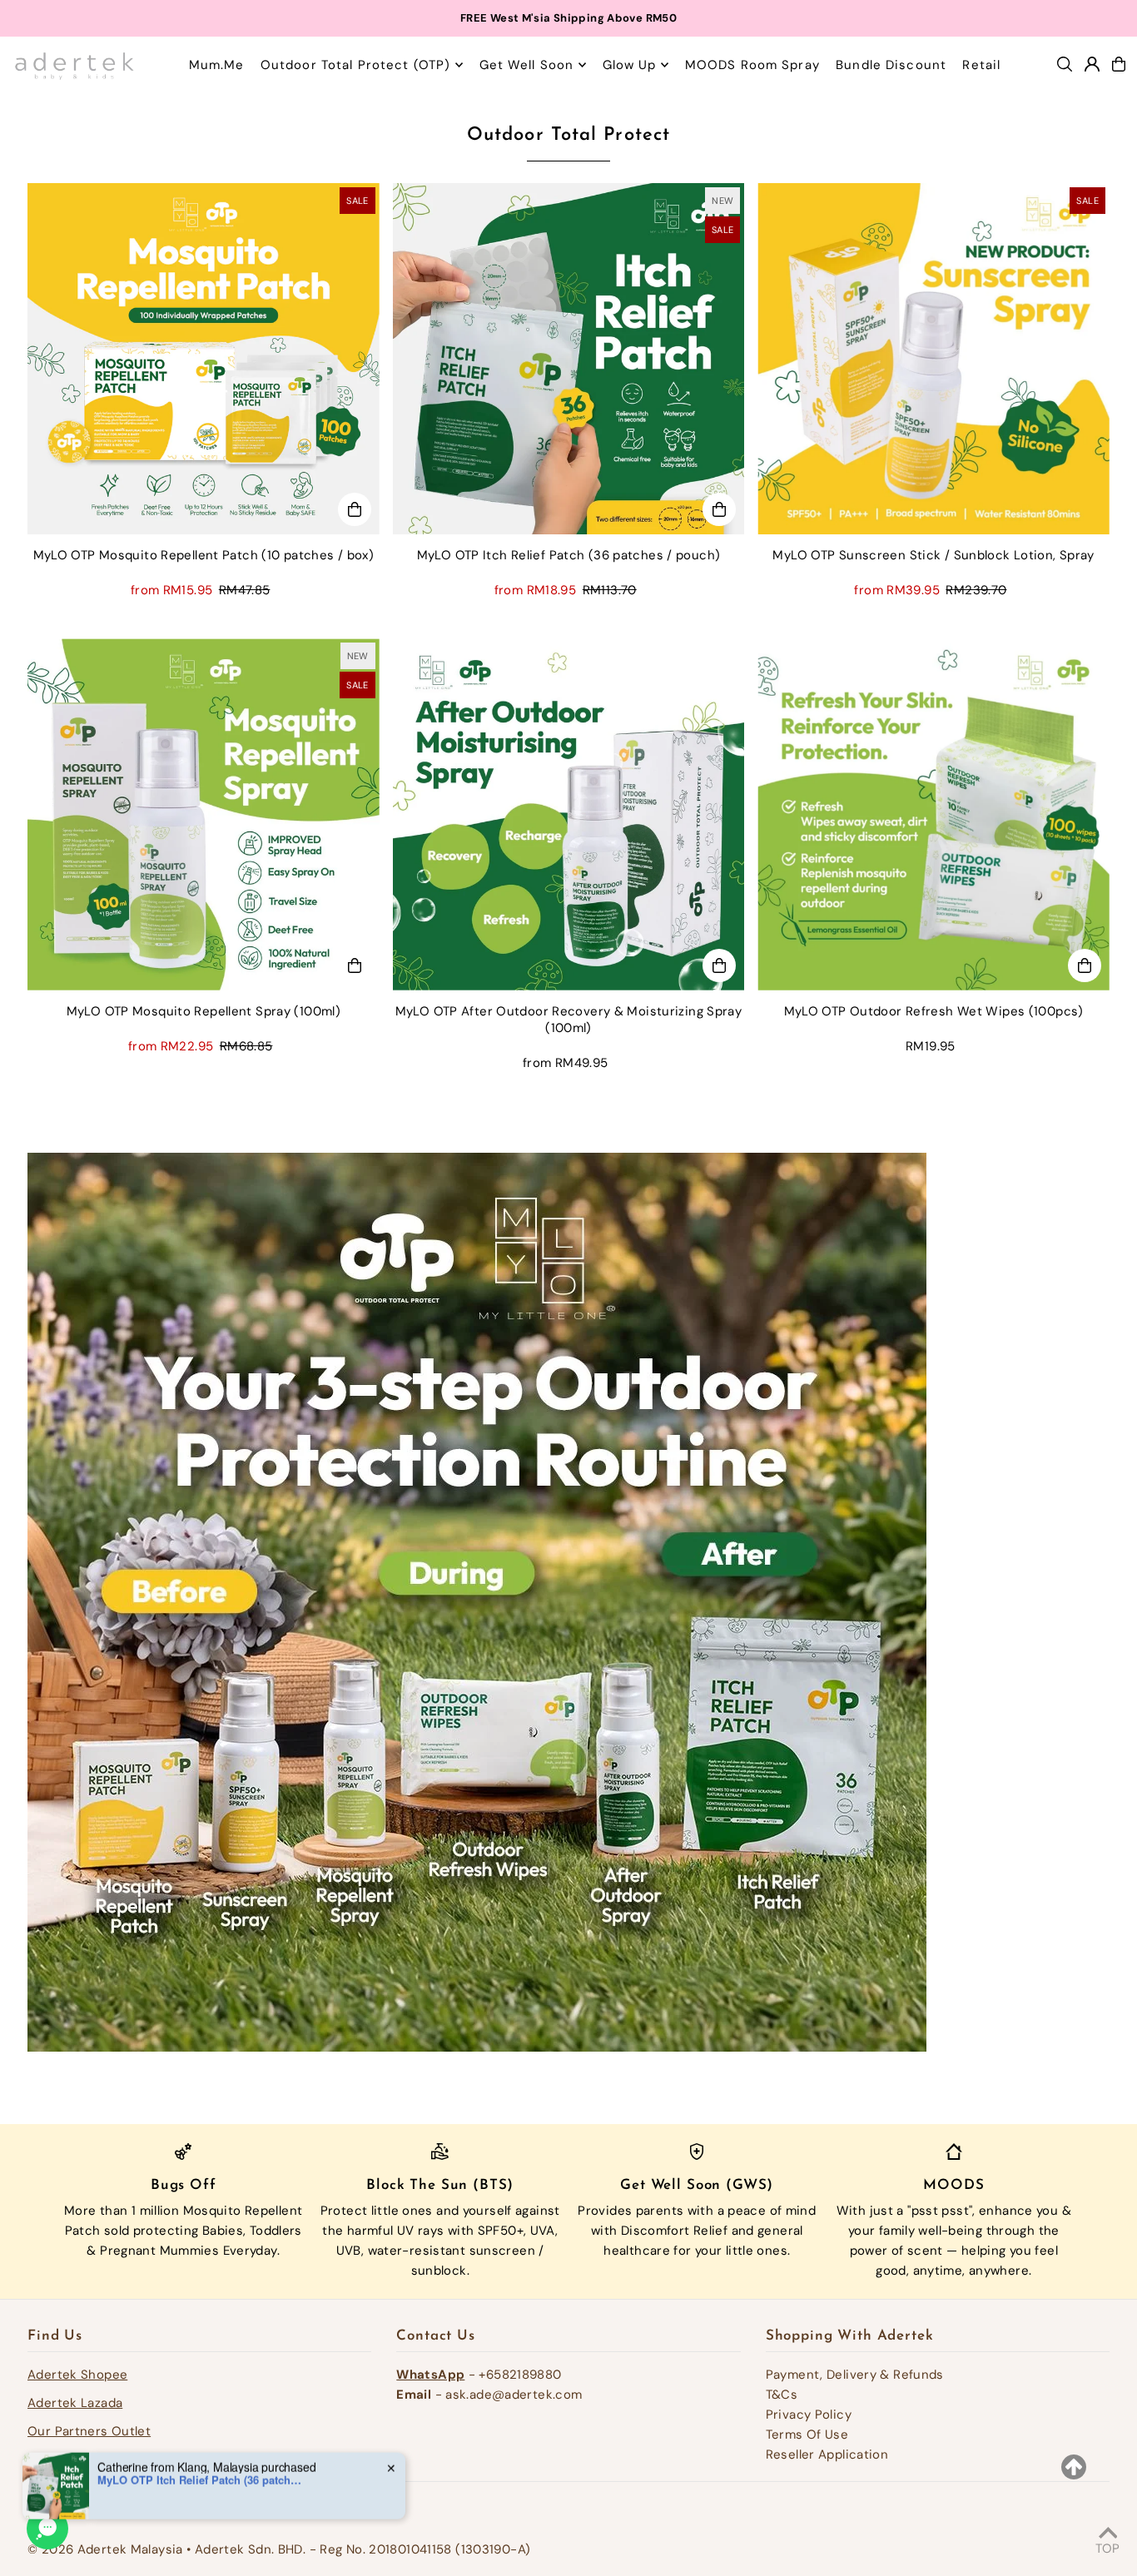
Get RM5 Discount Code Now (568, 1346)
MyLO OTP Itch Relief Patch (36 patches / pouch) (201, 2464)
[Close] (798, 1214)
